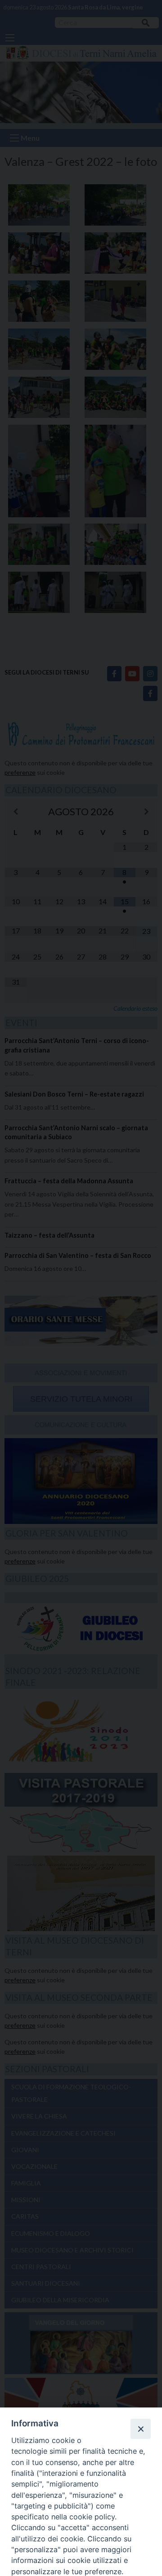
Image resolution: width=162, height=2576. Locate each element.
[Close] (140, 2429)
